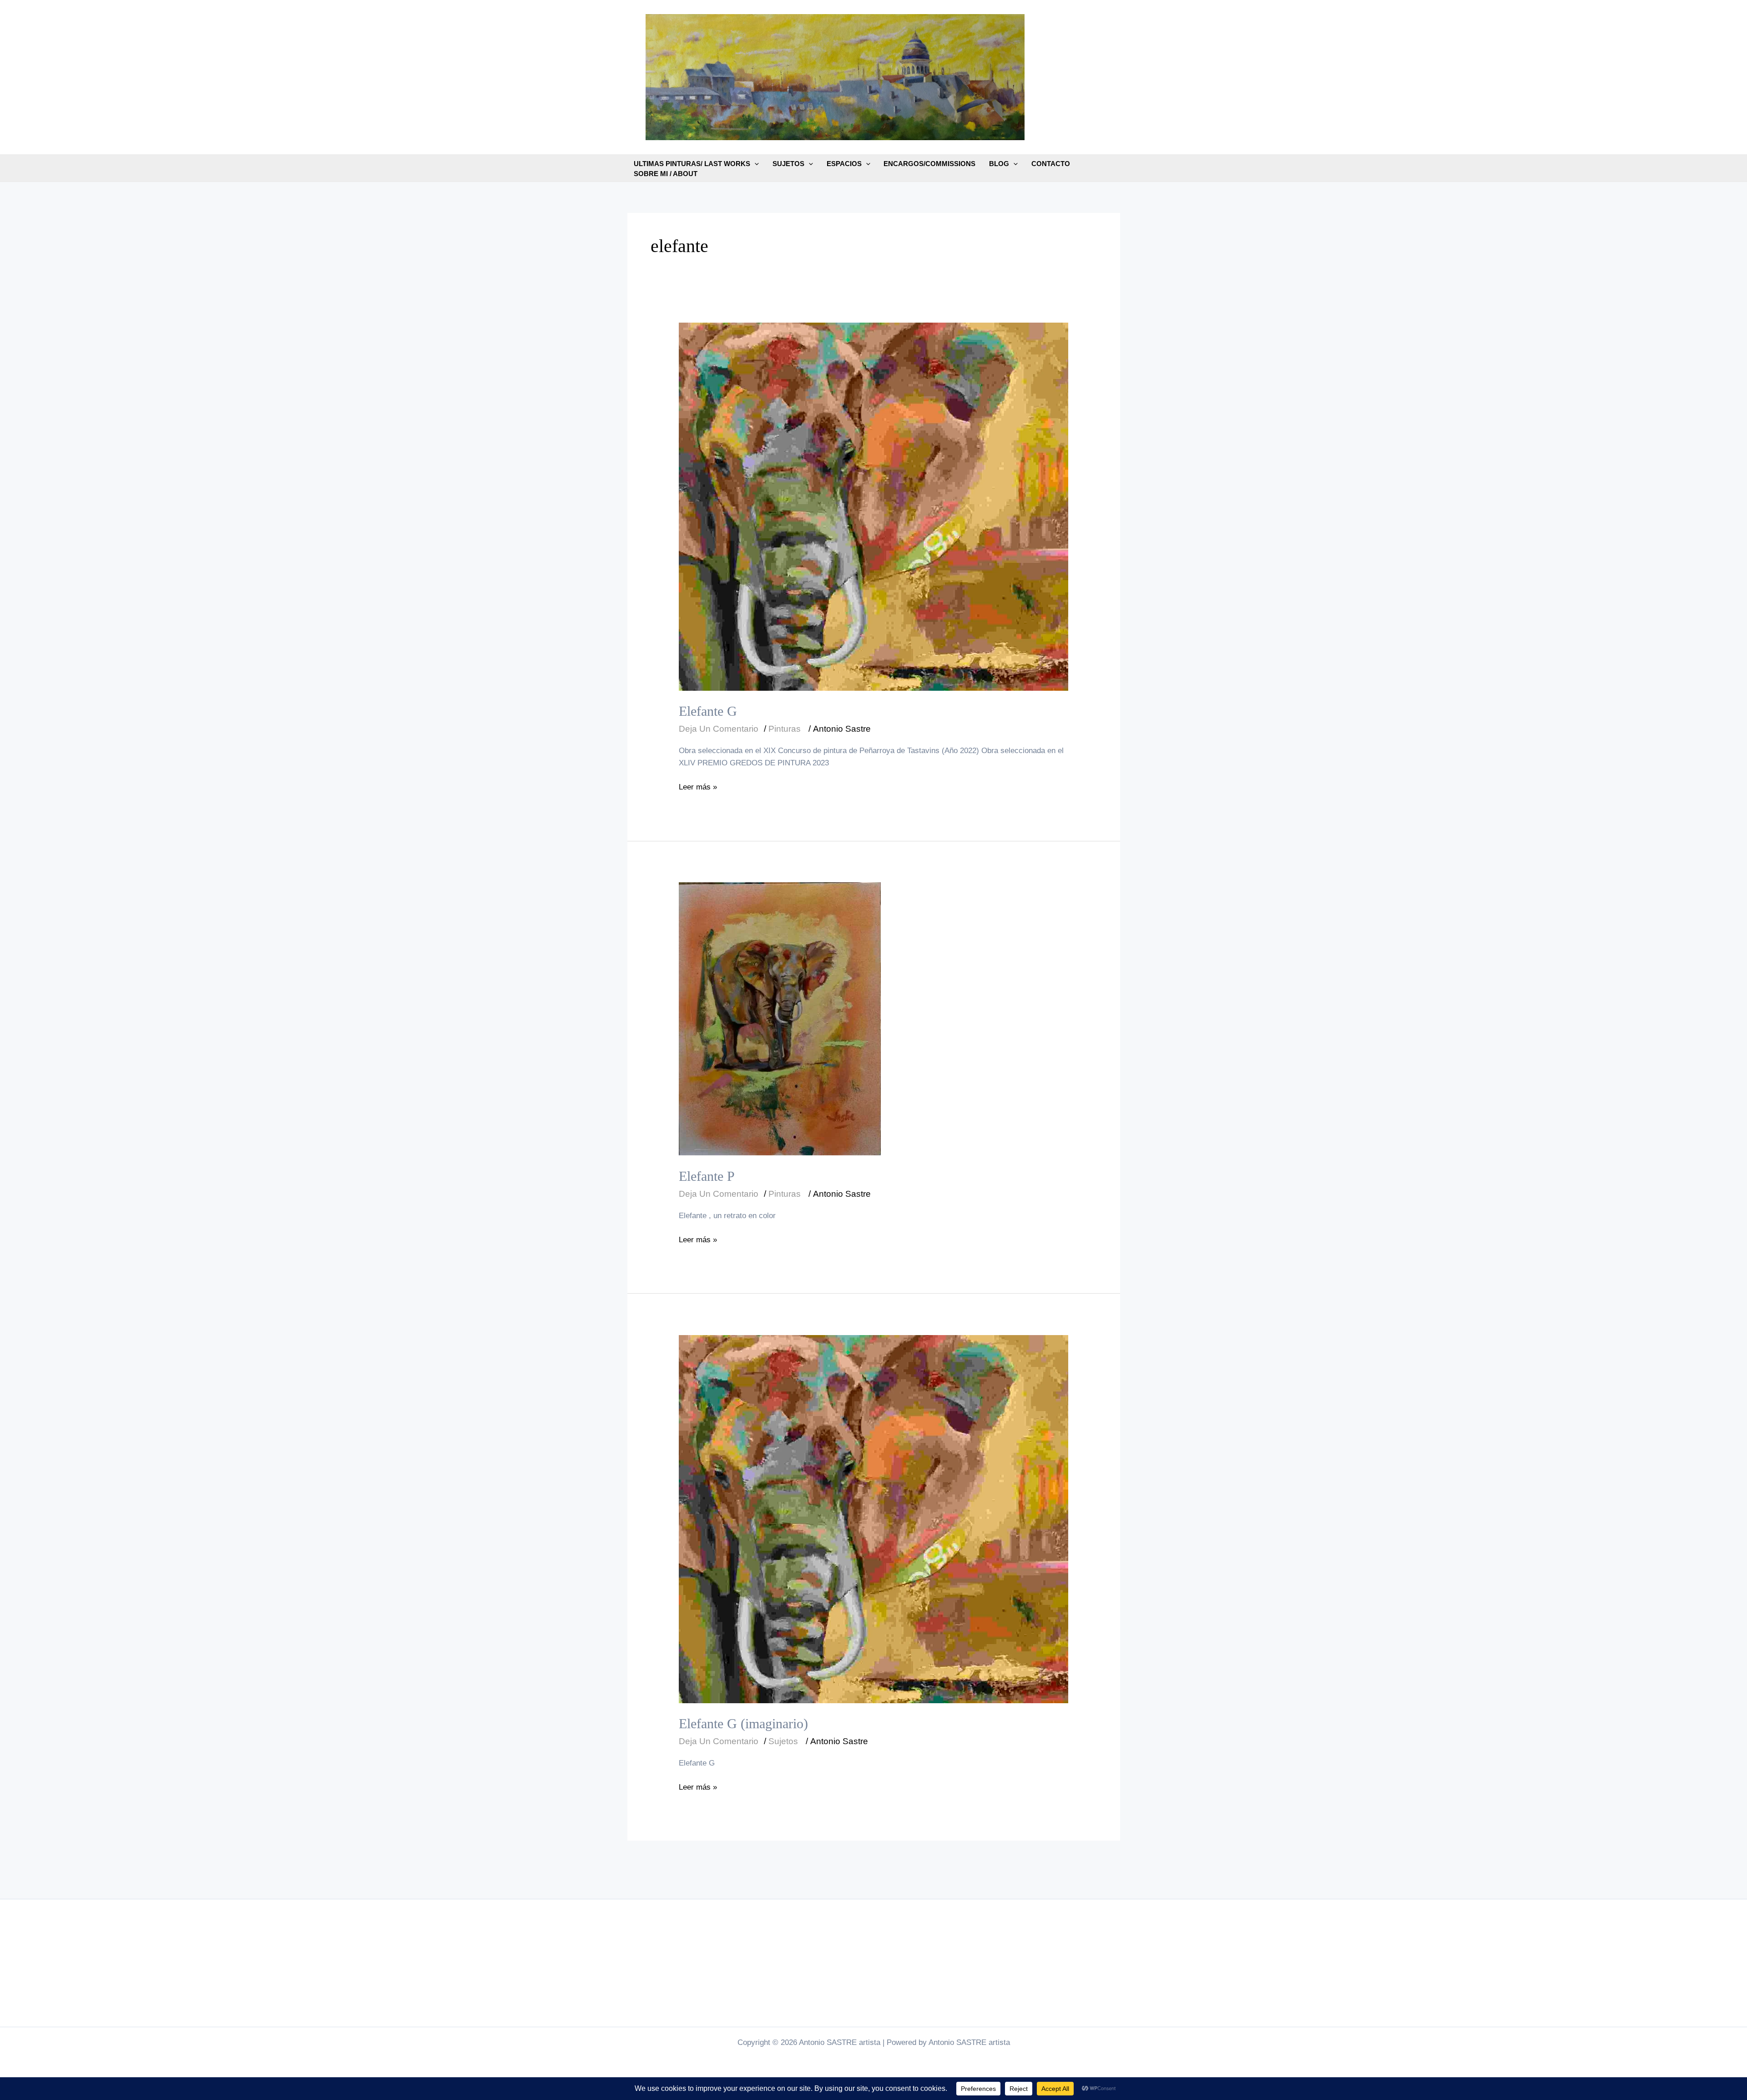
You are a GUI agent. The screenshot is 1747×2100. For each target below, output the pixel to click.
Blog (999, 164)
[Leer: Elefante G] (873, 506)
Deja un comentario (719, 729)
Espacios (844, 164)
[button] (755, 164)
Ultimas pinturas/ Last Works (692, 164)
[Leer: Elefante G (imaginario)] (873, 1519)
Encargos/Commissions (929, 164)
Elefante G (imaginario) (743, 1723)
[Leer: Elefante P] (780, 1019)
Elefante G (708, 711)
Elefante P (707, 1176)
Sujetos (788, 164)
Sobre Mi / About (666, 174)
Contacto (1051, 164)
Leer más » (698, 788)
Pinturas (785, 729)
